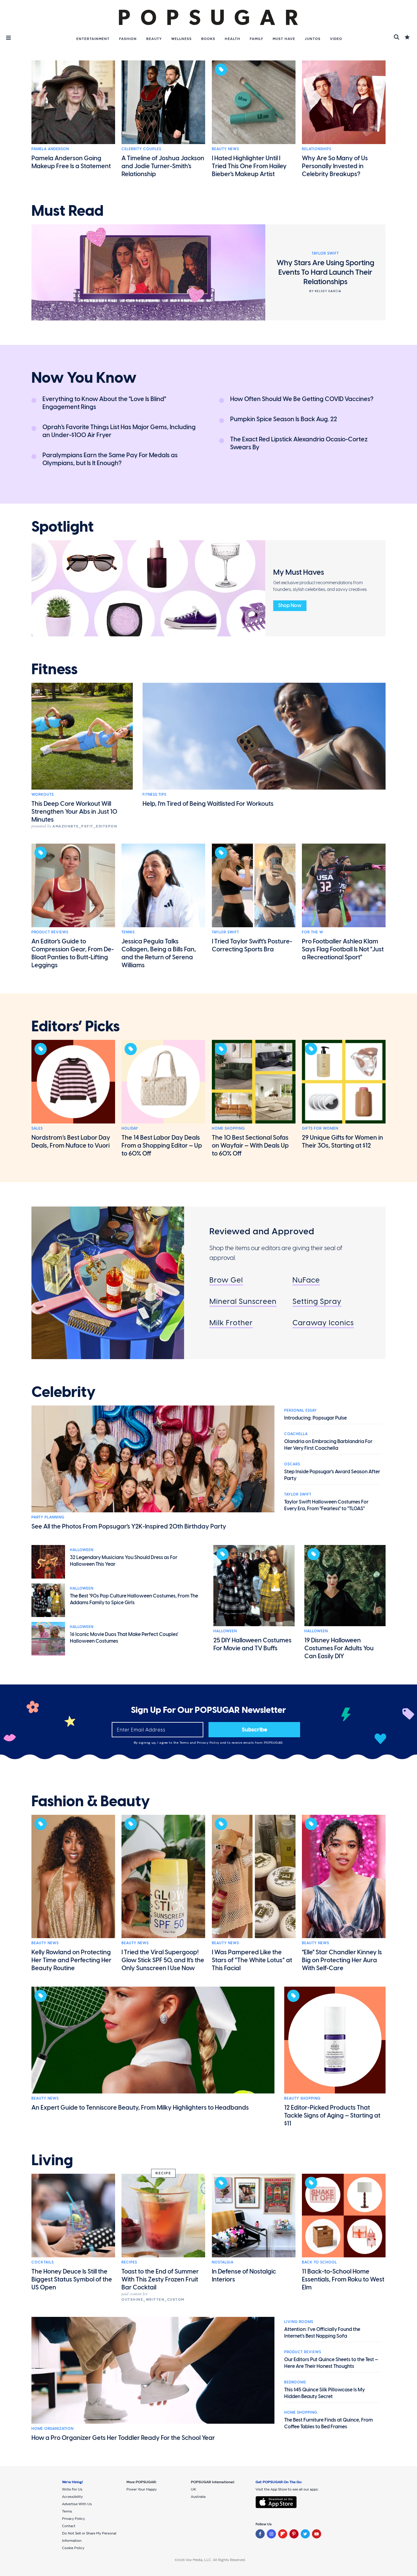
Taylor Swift (225, 932)
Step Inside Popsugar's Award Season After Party (332, 1475)
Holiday (130, 1128)
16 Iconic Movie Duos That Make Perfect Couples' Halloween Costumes (124, 1638)
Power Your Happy (141, 2489)
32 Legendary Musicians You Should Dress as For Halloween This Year (124, 1561)
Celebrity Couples (141, 149)
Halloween (82, 1550)
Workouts (43, 794)
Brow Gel (226, 1280)
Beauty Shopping (302, 2098)
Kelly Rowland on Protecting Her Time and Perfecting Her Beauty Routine (71, 1960)
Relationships (317, 149)
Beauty (154, 39)
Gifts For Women (320, 1128)
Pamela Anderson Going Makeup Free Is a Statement (71, 162)
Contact (69, 2526)
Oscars (292, 1464)
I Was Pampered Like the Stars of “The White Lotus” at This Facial (252, 1960)
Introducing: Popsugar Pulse (315, 1418)
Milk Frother (231, 1323)
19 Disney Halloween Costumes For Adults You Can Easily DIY (339, 1648)
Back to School (319, 2262)
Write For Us (72, 2489)
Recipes (129, 2262)
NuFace (306, 1280)
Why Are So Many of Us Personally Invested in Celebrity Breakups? (335, 166)
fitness (54, 669)
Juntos (313, 39)
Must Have (284, 39)
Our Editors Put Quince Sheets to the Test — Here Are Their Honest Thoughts (331, 2363)
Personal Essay (301, 1410)
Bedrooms (295, 2382)
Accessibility (72, 2497)
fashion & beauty (91, 1801)
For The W (313, 932)
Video (336, 39)
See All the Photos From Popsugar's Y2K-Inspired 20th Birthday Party (129, 1526)
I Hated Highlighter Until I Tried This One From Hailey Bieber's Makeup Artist (249, 166)
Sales (37, 1128)
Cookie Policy (73, 2548)
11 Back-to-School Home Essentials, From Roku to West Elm (343, 2279)
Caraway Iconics (323, 1323)
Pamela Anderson (50, 149)
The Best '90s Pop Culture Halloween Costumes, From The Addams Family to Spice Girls (134, 1599)
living (52, 2160)
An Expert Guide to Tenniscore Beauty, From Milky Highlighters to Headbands (140, 2107)
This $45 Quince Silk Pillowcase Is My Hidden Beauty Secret (325, 2393)
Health (232, 39)
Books (208, 39)
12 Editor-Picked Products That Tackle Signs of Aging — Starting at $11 (332, 2115)
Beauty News (225, 149)
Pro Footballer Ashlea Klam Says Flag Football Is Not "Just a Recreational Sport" (343, 949)
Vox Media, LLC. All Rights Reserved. (216, 2560)
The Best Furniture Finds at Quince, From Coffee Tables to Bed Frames (328, 2423)
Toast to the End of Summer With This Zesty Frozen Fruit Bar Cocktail (160, 2279)
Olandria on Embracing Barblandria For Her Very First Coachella (328, 1445)
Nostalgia (223, 2262)
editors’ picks (76, 1026)
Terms (185, 1743)
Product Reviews (50, 932)
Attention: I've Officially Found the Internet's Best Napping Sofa (322, 2333)
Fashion (128, 39)
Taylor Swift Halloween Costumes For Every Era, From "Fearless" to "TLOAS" (326, 1505)
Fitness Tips (154, 794)
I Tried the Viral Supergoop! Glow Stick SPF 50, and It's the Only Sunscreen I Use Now (163, 1960)
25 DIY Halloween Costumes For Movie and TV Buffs (252, 1644)
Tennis (128, 932)
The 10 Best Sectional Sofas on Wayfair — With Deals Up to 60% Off (250, 1145)
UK (193, 2489)
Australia (198, 2497)
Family (256, 39)
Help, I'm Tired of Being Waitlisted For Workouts (208, 804)
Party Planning (48, 1517)
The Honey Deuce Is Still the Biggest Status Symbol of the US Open (72, 2279)
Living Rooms (299, 2322)
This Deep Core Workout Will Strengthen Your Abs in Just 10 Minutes (74, 812)
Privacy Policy (209, 1743)
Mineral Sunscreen (243, 1301)
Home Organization (53, 2429)
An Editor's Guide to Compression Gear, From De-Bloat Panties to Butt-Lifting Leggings (73, 953)
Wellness (181, 39)
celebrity (63, 1392)
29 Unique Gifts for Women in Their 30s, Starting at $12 (343, 1141)
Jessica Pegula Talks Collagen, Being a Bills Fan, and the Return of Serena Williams (159, 953)
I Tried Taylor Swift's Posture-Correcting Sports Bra (252, 945)
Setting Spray (317, 1301)
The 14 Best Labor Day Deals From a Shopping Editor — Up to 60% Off (162, 1145)
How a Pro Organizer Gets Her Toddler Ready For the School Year (123, 2438)
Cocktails (43, 2262)
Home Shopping (228, 1128)
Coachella (296, 1434)
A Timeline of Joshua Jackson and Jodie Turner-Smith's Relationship (163, 166)
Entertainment (93, 39)
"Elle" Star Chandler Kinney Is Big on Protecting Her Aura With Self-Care (342, 1960)
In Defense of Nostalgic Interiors (244, 2275)
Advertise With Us (77, 2504)
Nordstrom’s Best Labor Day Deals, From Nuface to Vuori (71, 1141)
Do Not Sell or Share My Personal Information (89, 2537)
